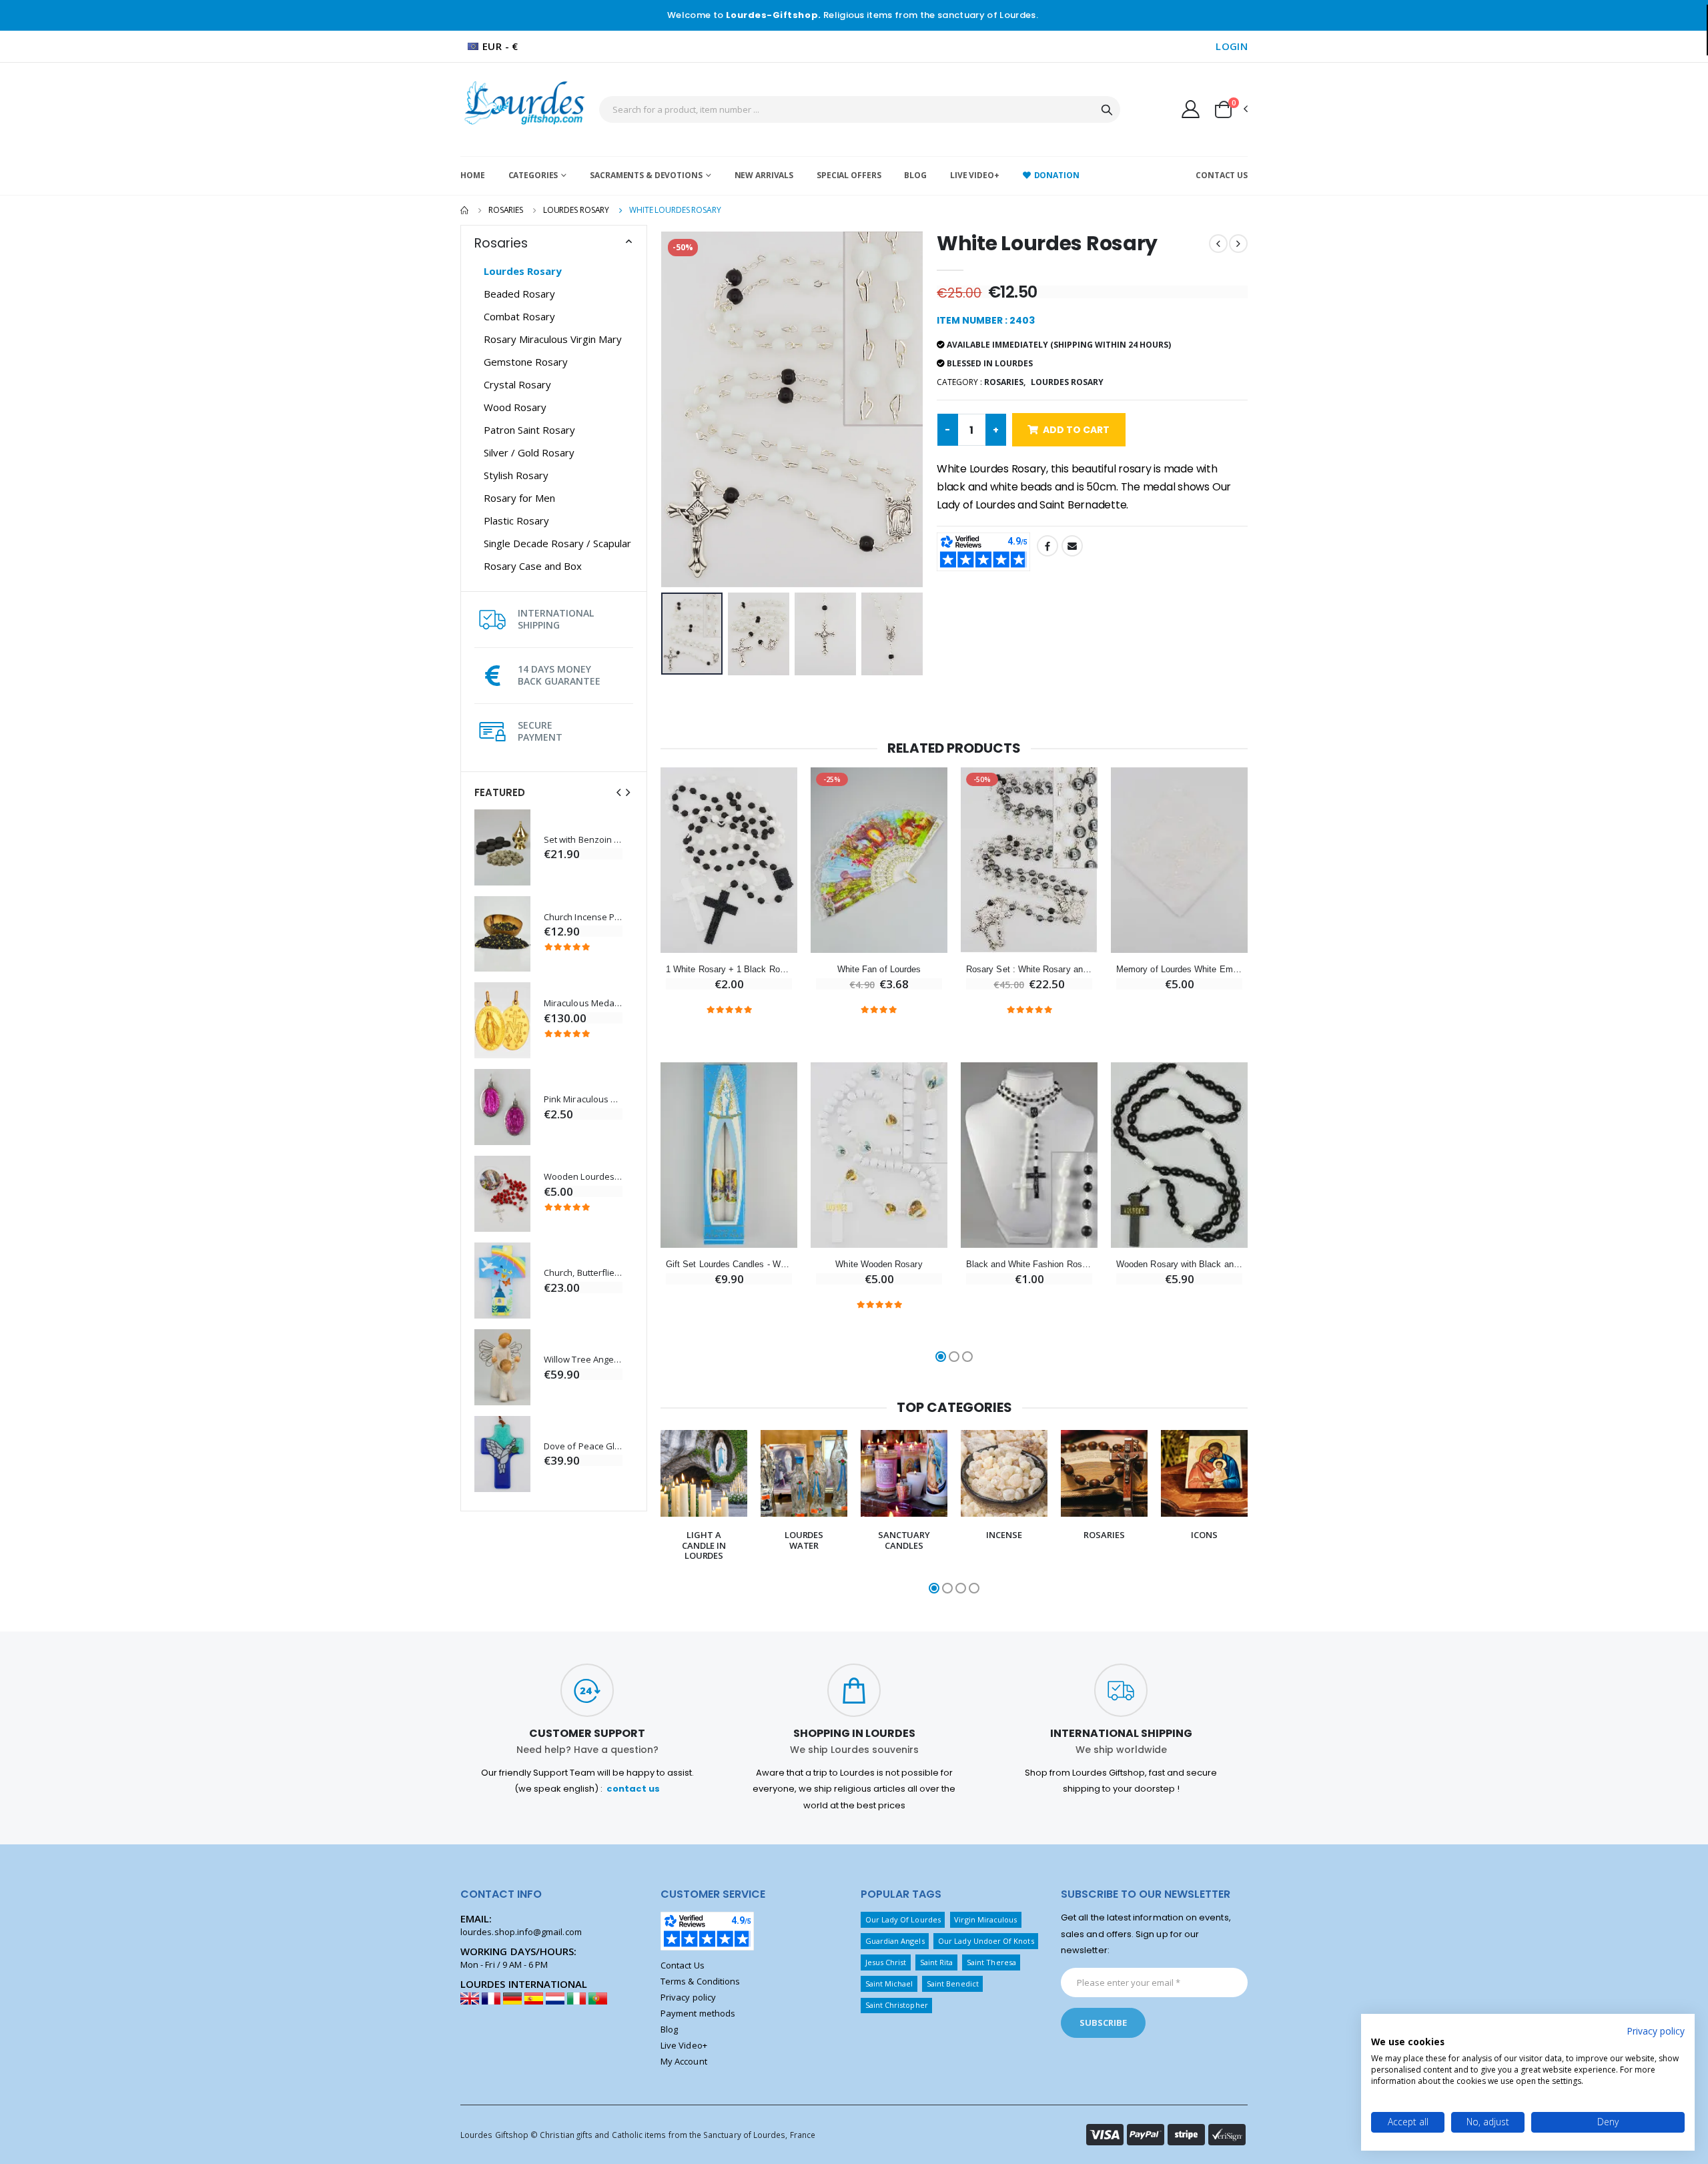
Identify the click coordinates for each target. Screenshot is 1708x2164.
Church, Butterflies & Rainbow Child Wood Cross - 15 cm (583, 1273)
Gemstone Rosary (526, 362)
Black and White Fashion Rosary (1029, 1264)
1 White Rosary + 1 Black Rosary (729, 969)
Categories (533, 175)
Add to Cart (1076, 430)
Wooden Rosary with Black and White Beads (1179, 1264)
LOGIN (1232, 46)
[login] (1191, 109)
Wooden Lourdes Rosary (583, 1177)
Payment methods (698, 2013)
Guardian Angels (895, 1941)
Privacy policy (688, 1997)
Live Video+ (975, 175)
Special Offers (849, 175)
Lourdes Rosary (576, 210)
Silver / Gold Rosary (529, 452)
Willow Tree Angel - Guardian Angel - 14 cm (583, 1360)
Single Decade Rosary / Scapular (557, 543)
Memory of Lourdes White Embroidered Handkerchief (1179, 969)
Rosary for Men (519, 498)
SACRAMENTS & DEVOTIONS (646, 175)
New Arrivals (764, 175)
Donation (1057, 175)
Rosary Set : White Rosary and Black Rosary (1029, 969)
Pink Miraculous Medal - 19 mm (583, 1099)
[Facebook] (1047, 546)
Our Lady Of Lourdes (903, 1919)
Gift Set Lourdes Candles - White (729, 1264)
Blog (915, 175)
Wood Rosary (515, 407)
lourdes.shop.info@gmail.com (521, 1932)
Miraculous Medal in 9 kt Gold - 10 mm (583, 1003)
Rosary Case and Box (533, 566)
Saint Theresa (991, 1962)
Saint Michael (889, 1983)
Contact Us (1222, 175)
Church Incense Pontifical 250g (583, 917)
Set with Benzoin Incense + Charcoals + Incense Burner (583, 840)
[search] (1107, 109)
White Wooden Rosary (879, 1264)
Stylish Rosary (516, 475)
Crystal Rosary (517, 384)
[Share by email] (1072, 546)
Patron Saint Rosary (529, 430)
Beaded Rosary (519, 294)
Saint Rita (937, 1962)
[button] (1230, 109)
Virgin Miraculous (985, 1919)
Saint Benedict (953, 1983)
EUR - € (500, 46)
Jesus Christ (886, 1962)
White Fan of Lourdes (879, 969)
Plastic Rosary (516, 520)
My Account (684, 2061)
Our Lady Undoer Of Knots (986, 1941)
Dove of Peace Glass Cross (583, 1446)
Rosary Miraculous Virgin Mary (553, 339)
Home (473, 175)
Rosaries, (1005, 382)
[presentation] (618, 792)
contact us (633, 1789)
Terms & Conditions (700, 1981)
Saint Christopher (897, 2005)
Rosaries (506, 210)
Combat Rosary (519, 316)
